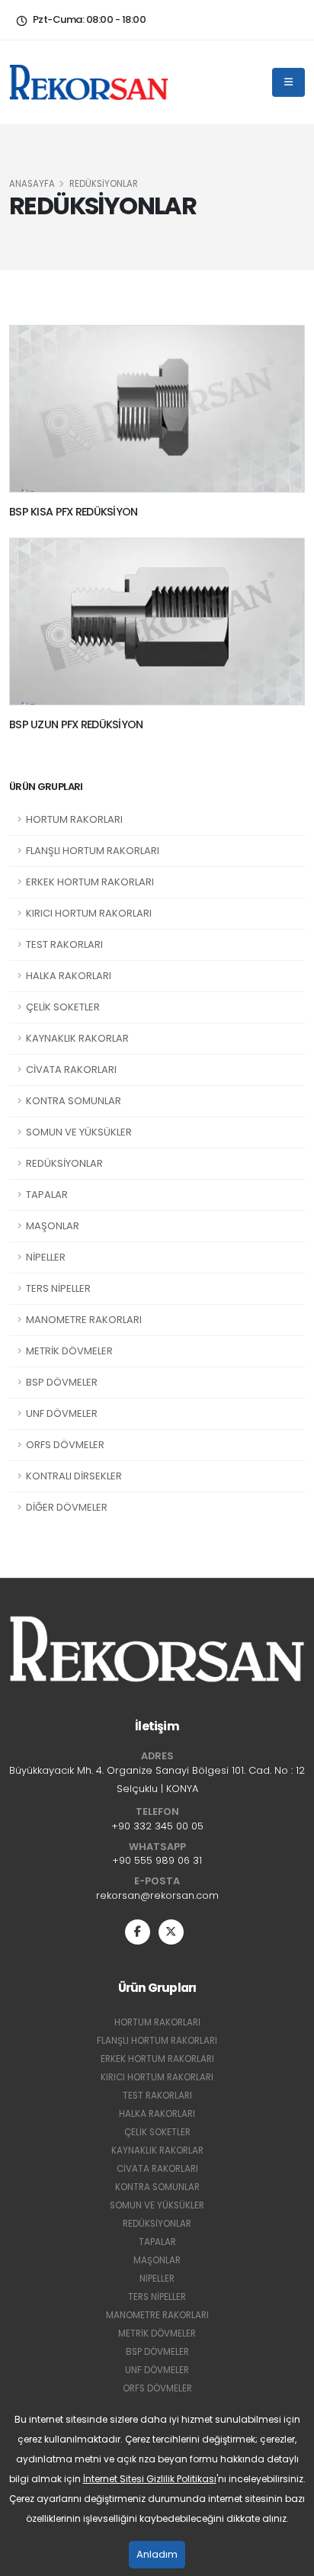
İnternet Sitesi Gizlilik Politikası (150, 2479)
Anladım (157, 2554)
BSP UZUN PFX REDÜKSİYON (76, 724)
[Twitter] (171, 1932)
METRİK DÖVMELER (69, 1351)
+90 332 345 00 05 (157, 1826)
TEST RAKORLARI (64, 944)
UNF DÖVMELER (62, 1413)
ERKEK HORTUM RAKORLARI (90, 882)
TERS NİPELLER (58, 1288)
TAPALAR (47, 1195)
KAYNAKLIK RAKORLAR (77, 1038)
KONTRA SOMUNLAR (74, 1101)
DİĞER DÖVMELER (67, 1507)
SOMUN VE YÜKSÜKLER (79, 1132)
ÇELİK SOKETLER (63, 1007)
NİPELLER (46, 1257)
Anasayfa (32, 184)
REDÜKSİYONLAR (64, 1163)
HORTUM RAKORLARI (74, 819)
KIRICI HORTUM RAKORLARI (89, 913)
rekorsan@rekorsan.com (157, 1895)
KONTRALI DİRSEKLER (74, 1476)
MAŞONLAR (53, 1226)
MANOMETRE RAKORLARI (84, 1320)
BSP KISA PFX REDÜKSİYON (74, 512)
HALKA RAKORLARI (69, 976)
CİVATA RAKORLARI (71, 1070)
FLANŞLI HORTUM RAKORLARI (93, 851)
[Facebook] (138, 1932)
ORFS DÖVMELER (65, 1445)
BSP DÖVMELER (62, 1382)
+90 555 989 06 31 (157, 1860)
